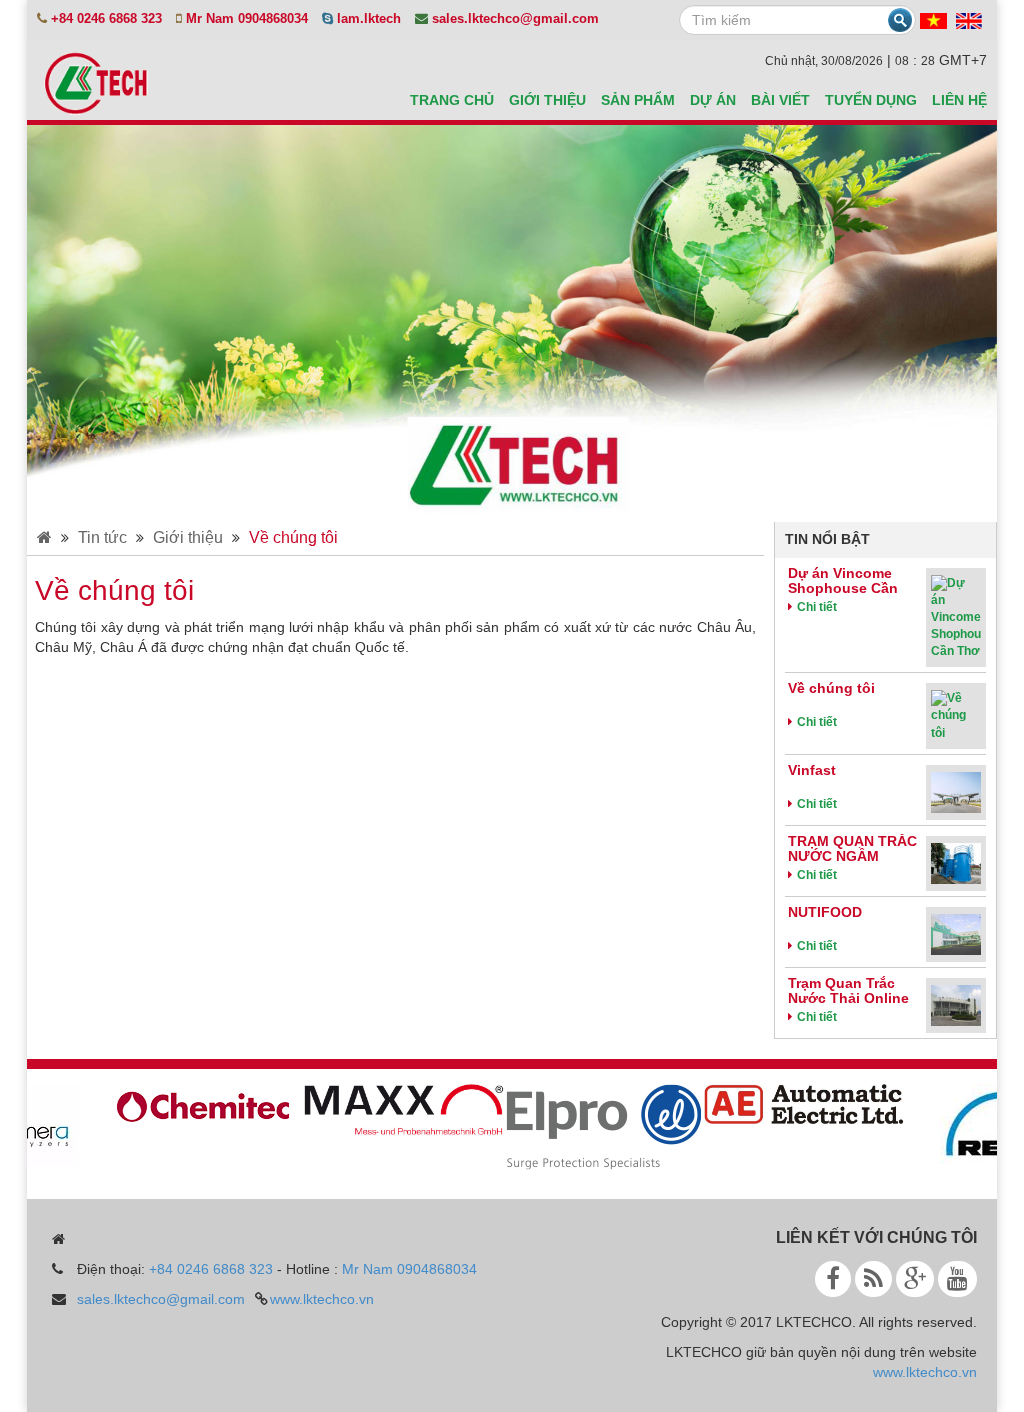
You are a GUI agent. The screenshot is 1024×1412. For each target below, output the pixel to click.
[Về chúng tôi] (956, 715)
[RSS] (873, 1279)
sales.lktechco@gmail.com (161, 1299)
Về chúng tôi (293, 537)
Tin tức (102, 537)
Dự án (713, 100)
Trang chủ (452, 100)
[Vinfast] (956, 791)
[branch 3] (592, 1125)
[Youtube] (957, 1279)
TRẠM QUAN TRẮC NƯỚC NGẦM (852, 848)
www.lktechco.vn (322, 1299)
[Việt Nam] (933, 20)
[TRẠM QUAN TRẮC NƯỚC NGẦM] (956, 862)
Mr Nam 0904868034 (409, 1269)
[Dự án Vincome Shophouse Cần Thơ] (956, 617)
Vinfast (812, 770)
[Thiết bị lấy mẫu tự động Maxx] (392, 1109)
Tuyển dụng (871, 100)
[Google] (915, 1279)
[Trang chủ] (44, 537)
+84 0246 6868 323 (211, 1269)
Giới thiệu (547, 100)
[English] (969, 20)
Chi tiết (817, 607)
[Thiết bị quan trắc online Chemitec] (192, 1103)
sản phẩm (638, 100)
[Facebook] (833, 1279)
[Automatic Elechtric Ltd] (792, 1102)
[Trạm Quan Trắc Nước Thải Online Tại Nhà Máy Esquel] (956, 1004)
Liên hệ (959, 100)
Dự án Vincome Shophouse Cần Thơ (843, 588)
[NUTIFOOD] (956, 933)
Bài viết (780, 100)
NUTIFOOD (825, 912)
